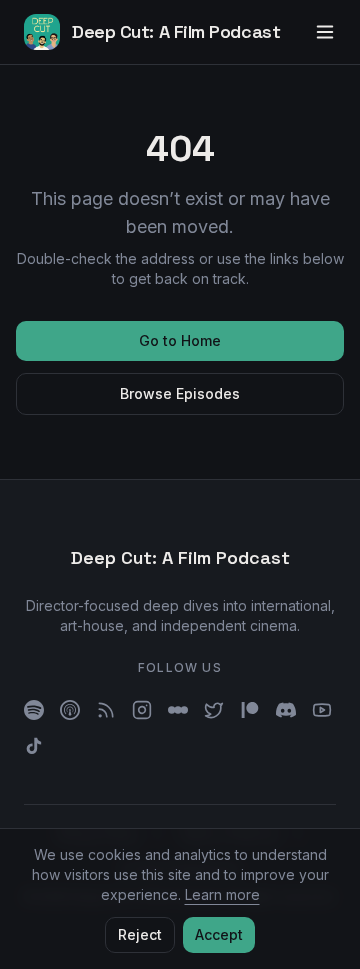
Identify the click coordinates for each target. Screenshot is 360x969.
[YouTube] (322, 710)
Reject (140, 934)
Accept (219, 934)
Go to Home (180, 340)
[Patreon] (250, 710)
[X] (214, 710)
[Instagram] (142, 710)
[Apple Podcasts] (70, 710)
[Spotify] (34, 710)
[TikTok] (34, 746)
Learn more (222, 894)
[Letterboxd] (178, 710)
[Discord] (286, 710)
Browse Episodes (180, 393)
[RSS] (106, 710)
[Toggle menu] (325, 32)
